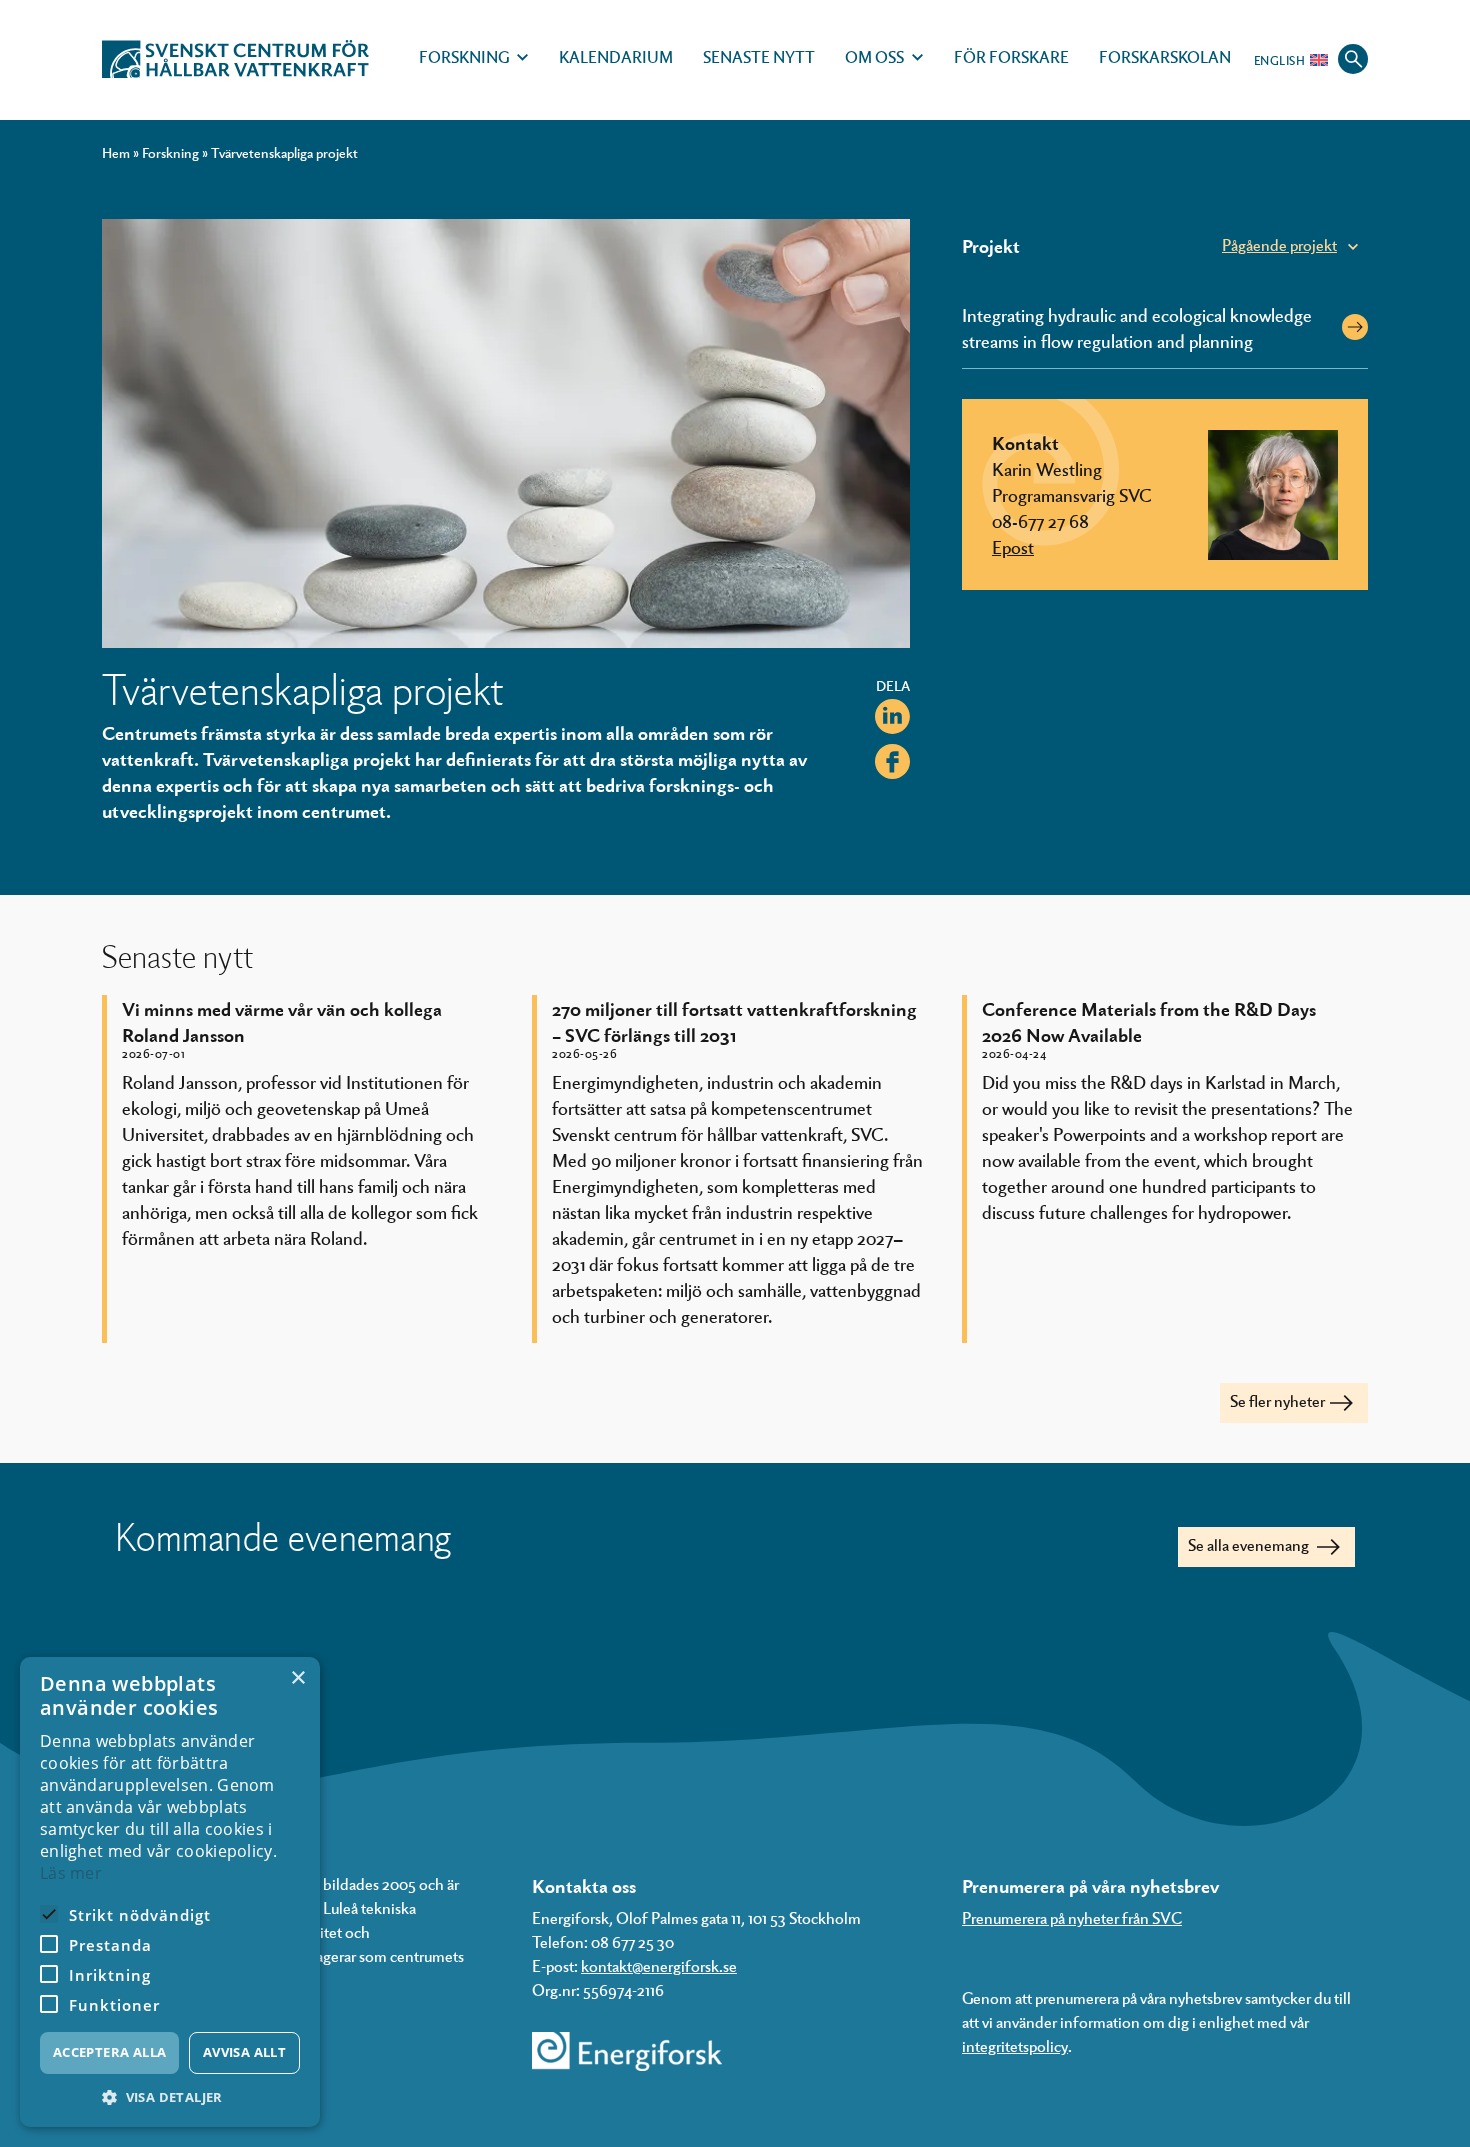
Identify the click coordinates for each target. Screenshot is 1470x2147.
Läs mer (71, 1873)
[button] (170, 2097)
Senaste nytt (759, 56)
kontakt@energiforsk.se (659, 1965)
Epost (1013, 546)
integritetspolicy (1015, 2045)
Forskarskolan (1165, 56)
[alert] (170, 1892)
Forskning (464, 56)
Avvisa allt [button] (244, 2052)
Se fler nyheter (1277, 1400)
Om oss (874, 56)
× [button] (297, 1678)
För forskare (1011, 56)
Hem (116, 152)
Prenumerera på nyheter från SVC (1072, 1917)
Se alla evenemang (1250, 1544)
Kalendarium (616, 56)
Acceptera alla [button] (110, 2052)
